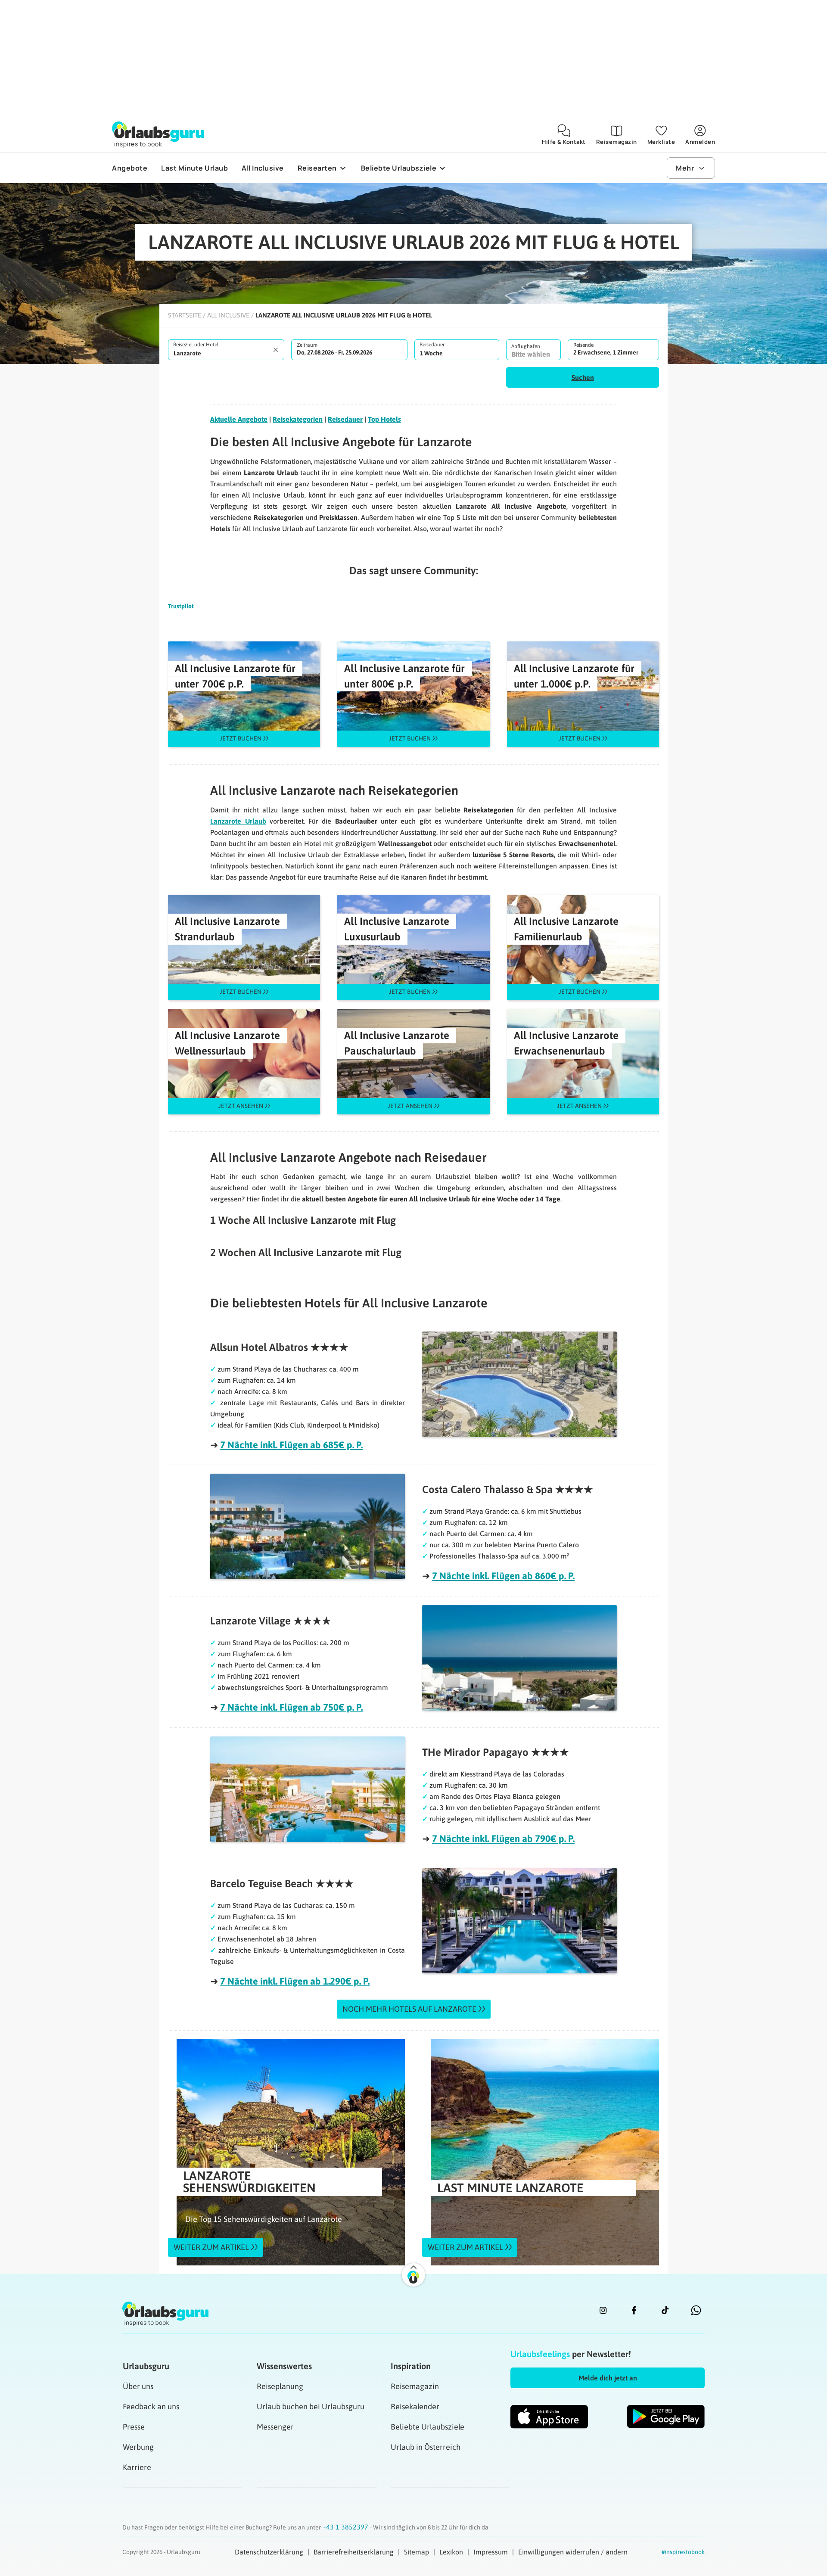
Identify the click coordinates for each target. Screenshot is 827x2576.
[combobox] (226, 350)
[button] (583, 377)
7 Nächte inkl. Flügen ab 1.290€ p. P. (295, 1981)
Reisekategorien (298, 419)
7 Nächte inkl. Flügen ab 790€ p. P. (503, 1839)
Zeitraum (307, 345)
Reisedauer (432, 345)
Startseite (185, 315)
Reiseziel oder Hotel (196, 345)
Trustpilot (181, 606)
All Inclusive (228, 315)
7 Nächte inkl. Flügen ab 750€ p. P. (291, 1707)
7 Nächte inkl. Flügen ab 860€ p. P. (503, 1576)
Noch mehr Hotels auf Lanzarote (409, 2009)
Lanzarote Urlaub (238, 821)
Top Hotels (384, 419)
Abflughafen (526, 346)
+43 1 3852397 (346, 2527)
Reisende (583, 345)
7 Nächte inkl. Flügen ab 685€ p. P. (291, 1445)
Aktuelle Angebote (239, 419)
